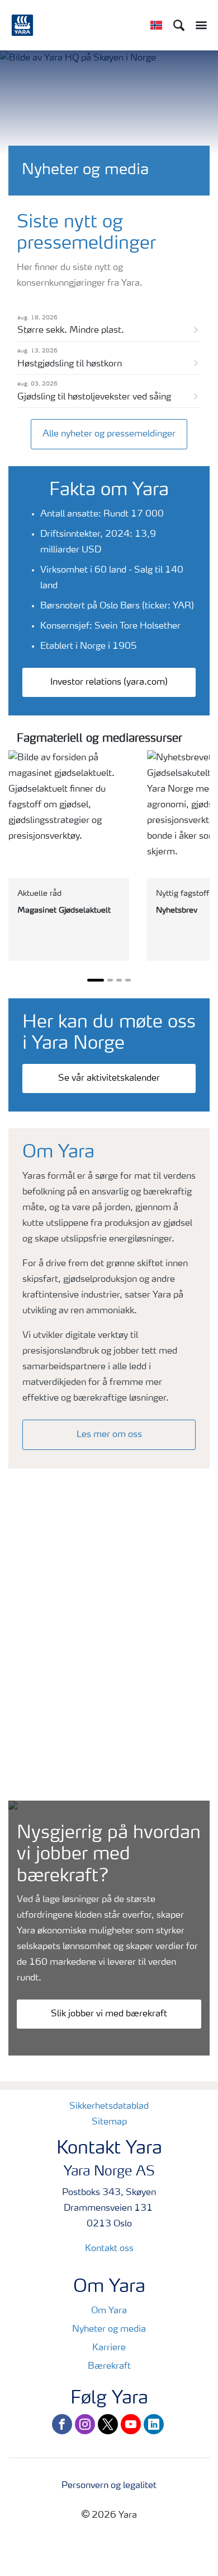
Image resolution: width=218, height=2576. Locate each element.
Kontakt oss (109, 2249)
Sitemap (109, 2122)
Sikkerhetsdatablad (109, 2107)
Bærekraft (109, 2366)
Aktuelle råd (39, 894)
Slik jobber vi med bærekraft (109, 2014)
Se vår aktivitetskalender (109, 1078)
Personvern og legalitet (109, 2486)
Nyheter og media (109, 2329)
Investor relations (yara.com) (109, 682)
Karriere (109, 2348)
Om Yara (109, 2311)
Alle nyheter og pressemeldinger (109, 434)
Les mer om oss (109, 1435)
